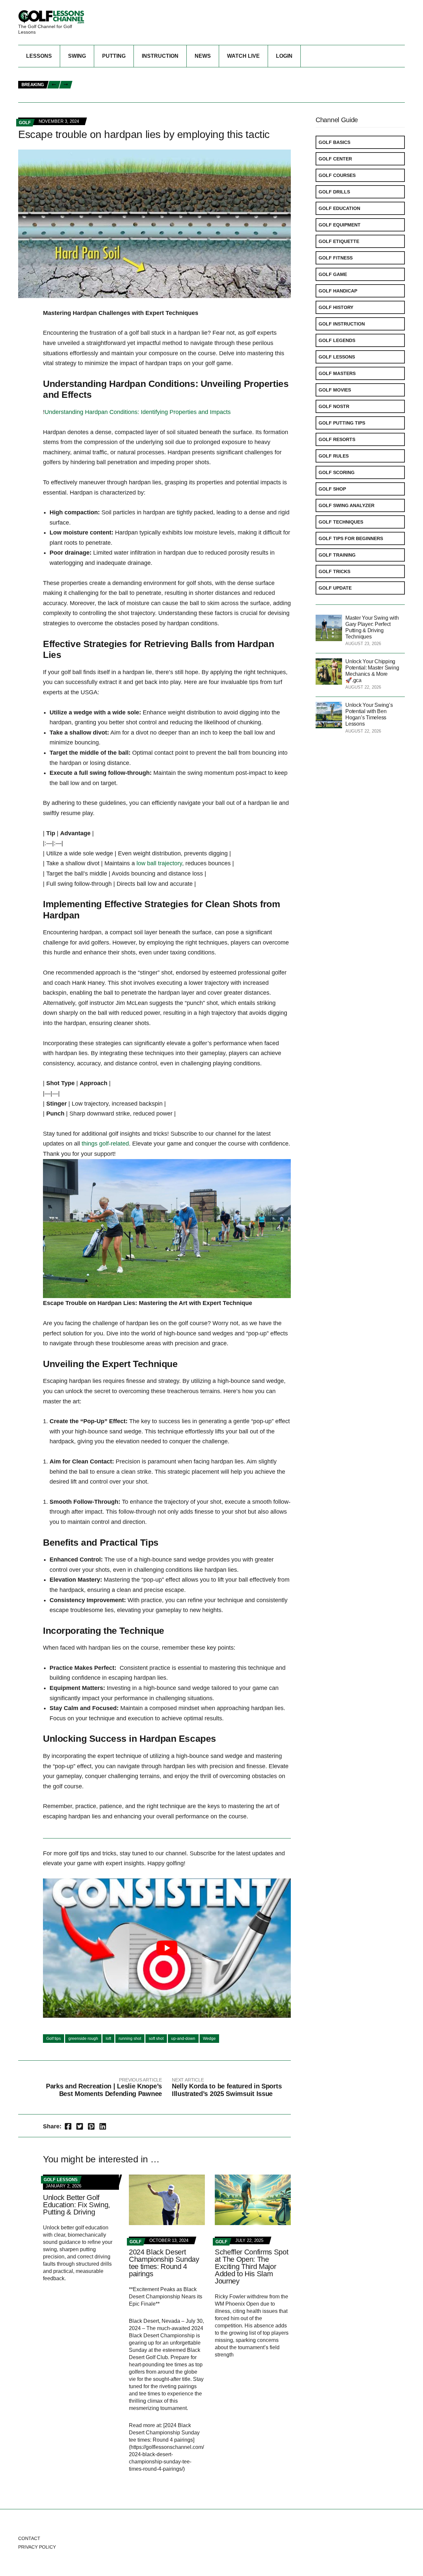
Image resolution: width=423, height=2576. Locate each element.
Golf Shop (332, 489)
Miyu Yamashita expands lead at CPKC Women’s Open (316, 74)
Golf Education (339, 208)
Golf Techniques (341, 522)
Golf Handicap (338, 291)
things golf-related (105, 1144)
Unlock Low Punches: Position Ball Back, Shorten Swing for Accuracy (165, 74)
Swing (77, 56)
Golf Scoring (337, 472)
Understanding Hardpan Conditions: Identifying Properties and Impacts (138, 412)
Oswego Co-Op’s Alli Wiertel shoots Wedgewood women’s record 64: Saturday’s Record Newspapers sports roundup (223, 89)
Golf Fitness (336, 258)
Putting (114, 56)
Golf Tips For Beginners (351, 538)
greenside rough (83, 2039)
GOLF (25, 123)
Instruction (160, 56)
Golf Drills (334, 192)
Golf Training (337, 555)
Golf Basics (334, 142)
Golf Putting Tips (342, 423)
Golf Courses (337, 175)
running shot (130, 2039)
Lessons (39, 56)
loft (108, 2039)
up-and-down (183, 2039)
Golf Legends (337, 340)
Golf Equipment (340, 225)
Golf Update (335, 588)
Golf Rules (334, 456)
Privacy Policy (37, 2547)
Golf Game (333, 274)
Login (284, 56)
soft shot (156, 2039)
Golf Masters (337, 373)
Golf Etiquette (339, 241)
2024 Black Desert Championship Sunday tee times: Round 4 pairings (164, 2263)
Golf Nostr (334, 406)
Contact (29, 2538)
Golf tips (54, 2039)
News (203, 56)
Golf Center (335, 159)
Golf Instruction (342, 324)
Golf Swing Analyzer (346, 505)
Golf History (336, 307)
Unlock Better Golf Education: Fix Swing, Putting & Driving (77, 2205)
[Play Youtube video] (167, 1948)
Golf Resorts (337, 439)
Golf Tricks (334, 571)
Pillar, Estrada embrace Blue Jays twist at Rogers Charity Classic (161, 96)
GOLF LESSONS (61, 2180)
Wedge (209, 2039)
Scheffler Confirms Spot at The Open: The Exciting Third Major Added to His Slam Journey (251, 2267)
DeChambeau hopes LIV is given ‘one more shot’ (136, 81)
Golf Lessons (337, 357)
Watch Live (243, 56)
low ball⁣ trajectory (159, 863)
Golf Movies (335, 390)
